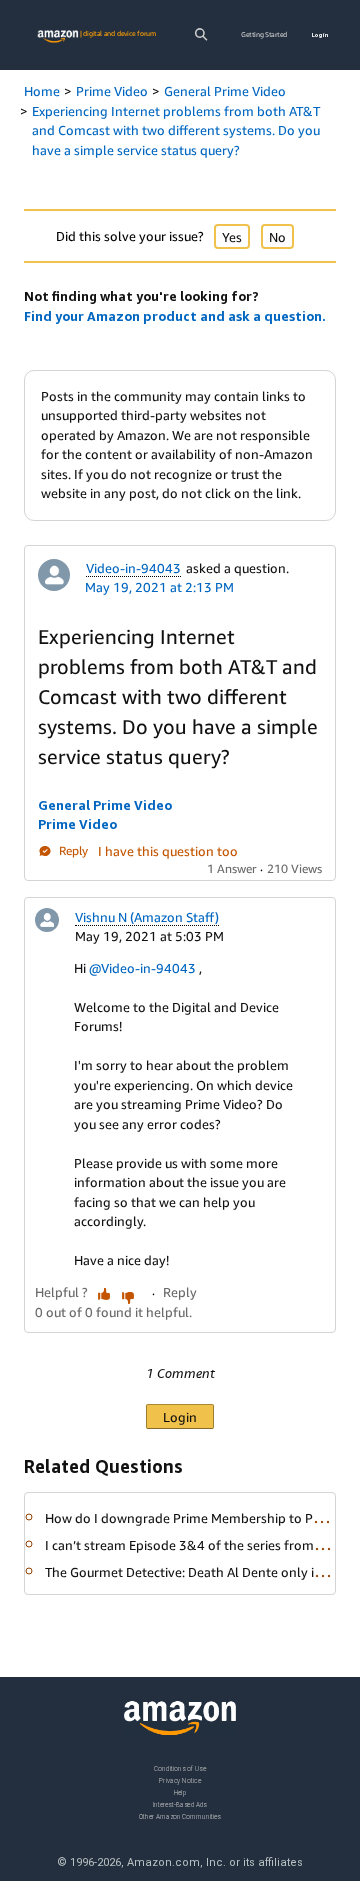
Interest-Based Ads (180, 1804)
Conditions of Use (180, 1768)
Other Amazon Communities (180, 1816)
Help (180, 1792)
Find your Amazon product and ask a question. (175, 316)
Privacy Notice (180, 1780)
